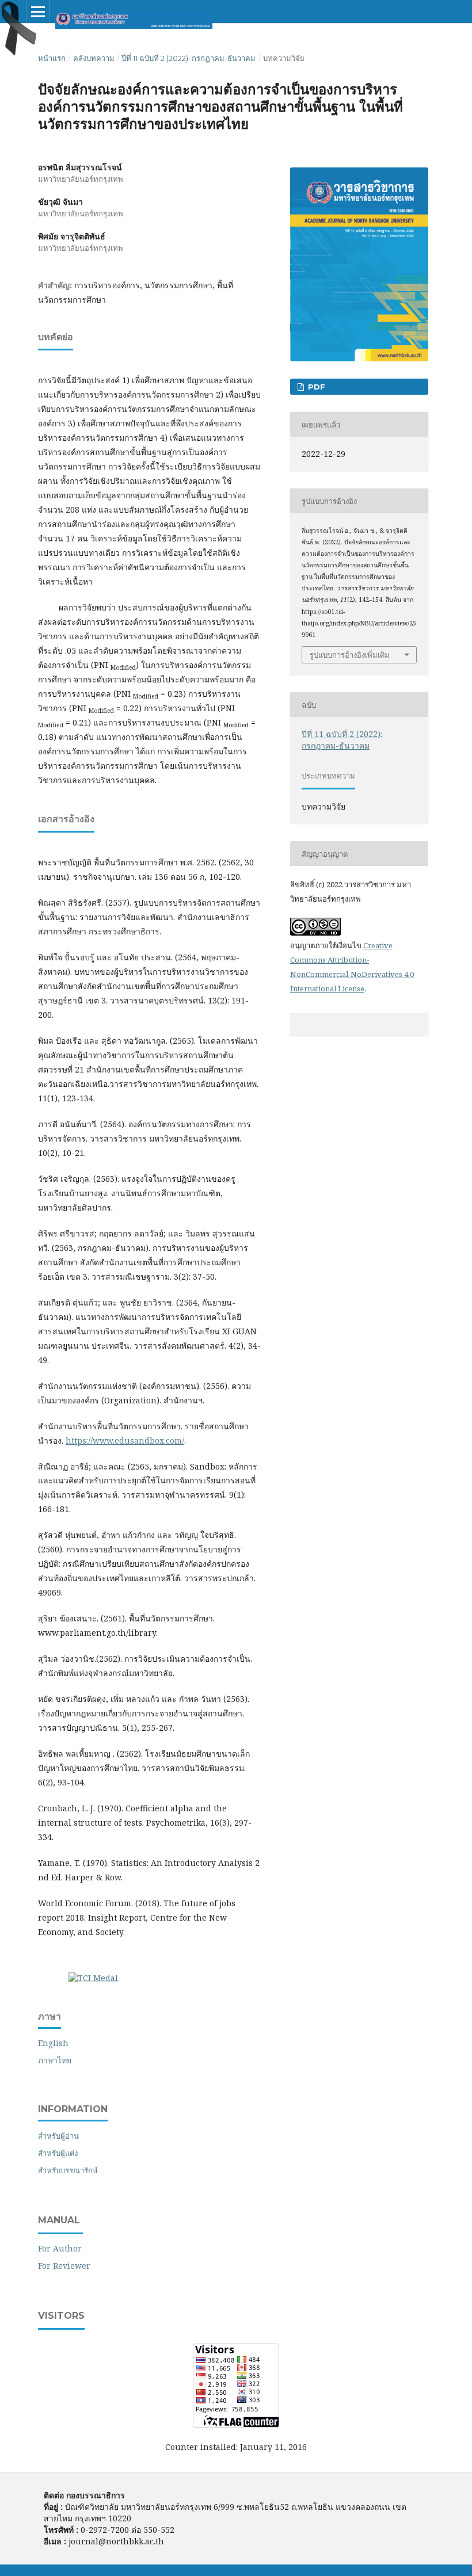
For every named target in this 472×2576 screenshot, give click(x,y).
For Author (60, 2248)
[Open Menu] (38, 12)
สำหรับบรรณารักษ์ (68, 2170)
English (53, 2043)
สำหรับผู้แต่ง (58, 2153)
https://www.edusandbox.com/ (125, 1440)
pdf (315, 387)
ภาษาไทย (55, 2060)
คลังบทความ (94, 58)
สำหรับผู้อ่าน (58, 2136)
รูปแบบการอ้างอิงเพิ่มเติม (350, 655)
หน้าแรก (52, 58)
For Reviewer (64, 2266)
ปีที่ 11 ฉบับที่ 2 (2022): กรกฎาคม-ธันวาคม (189, 58)
